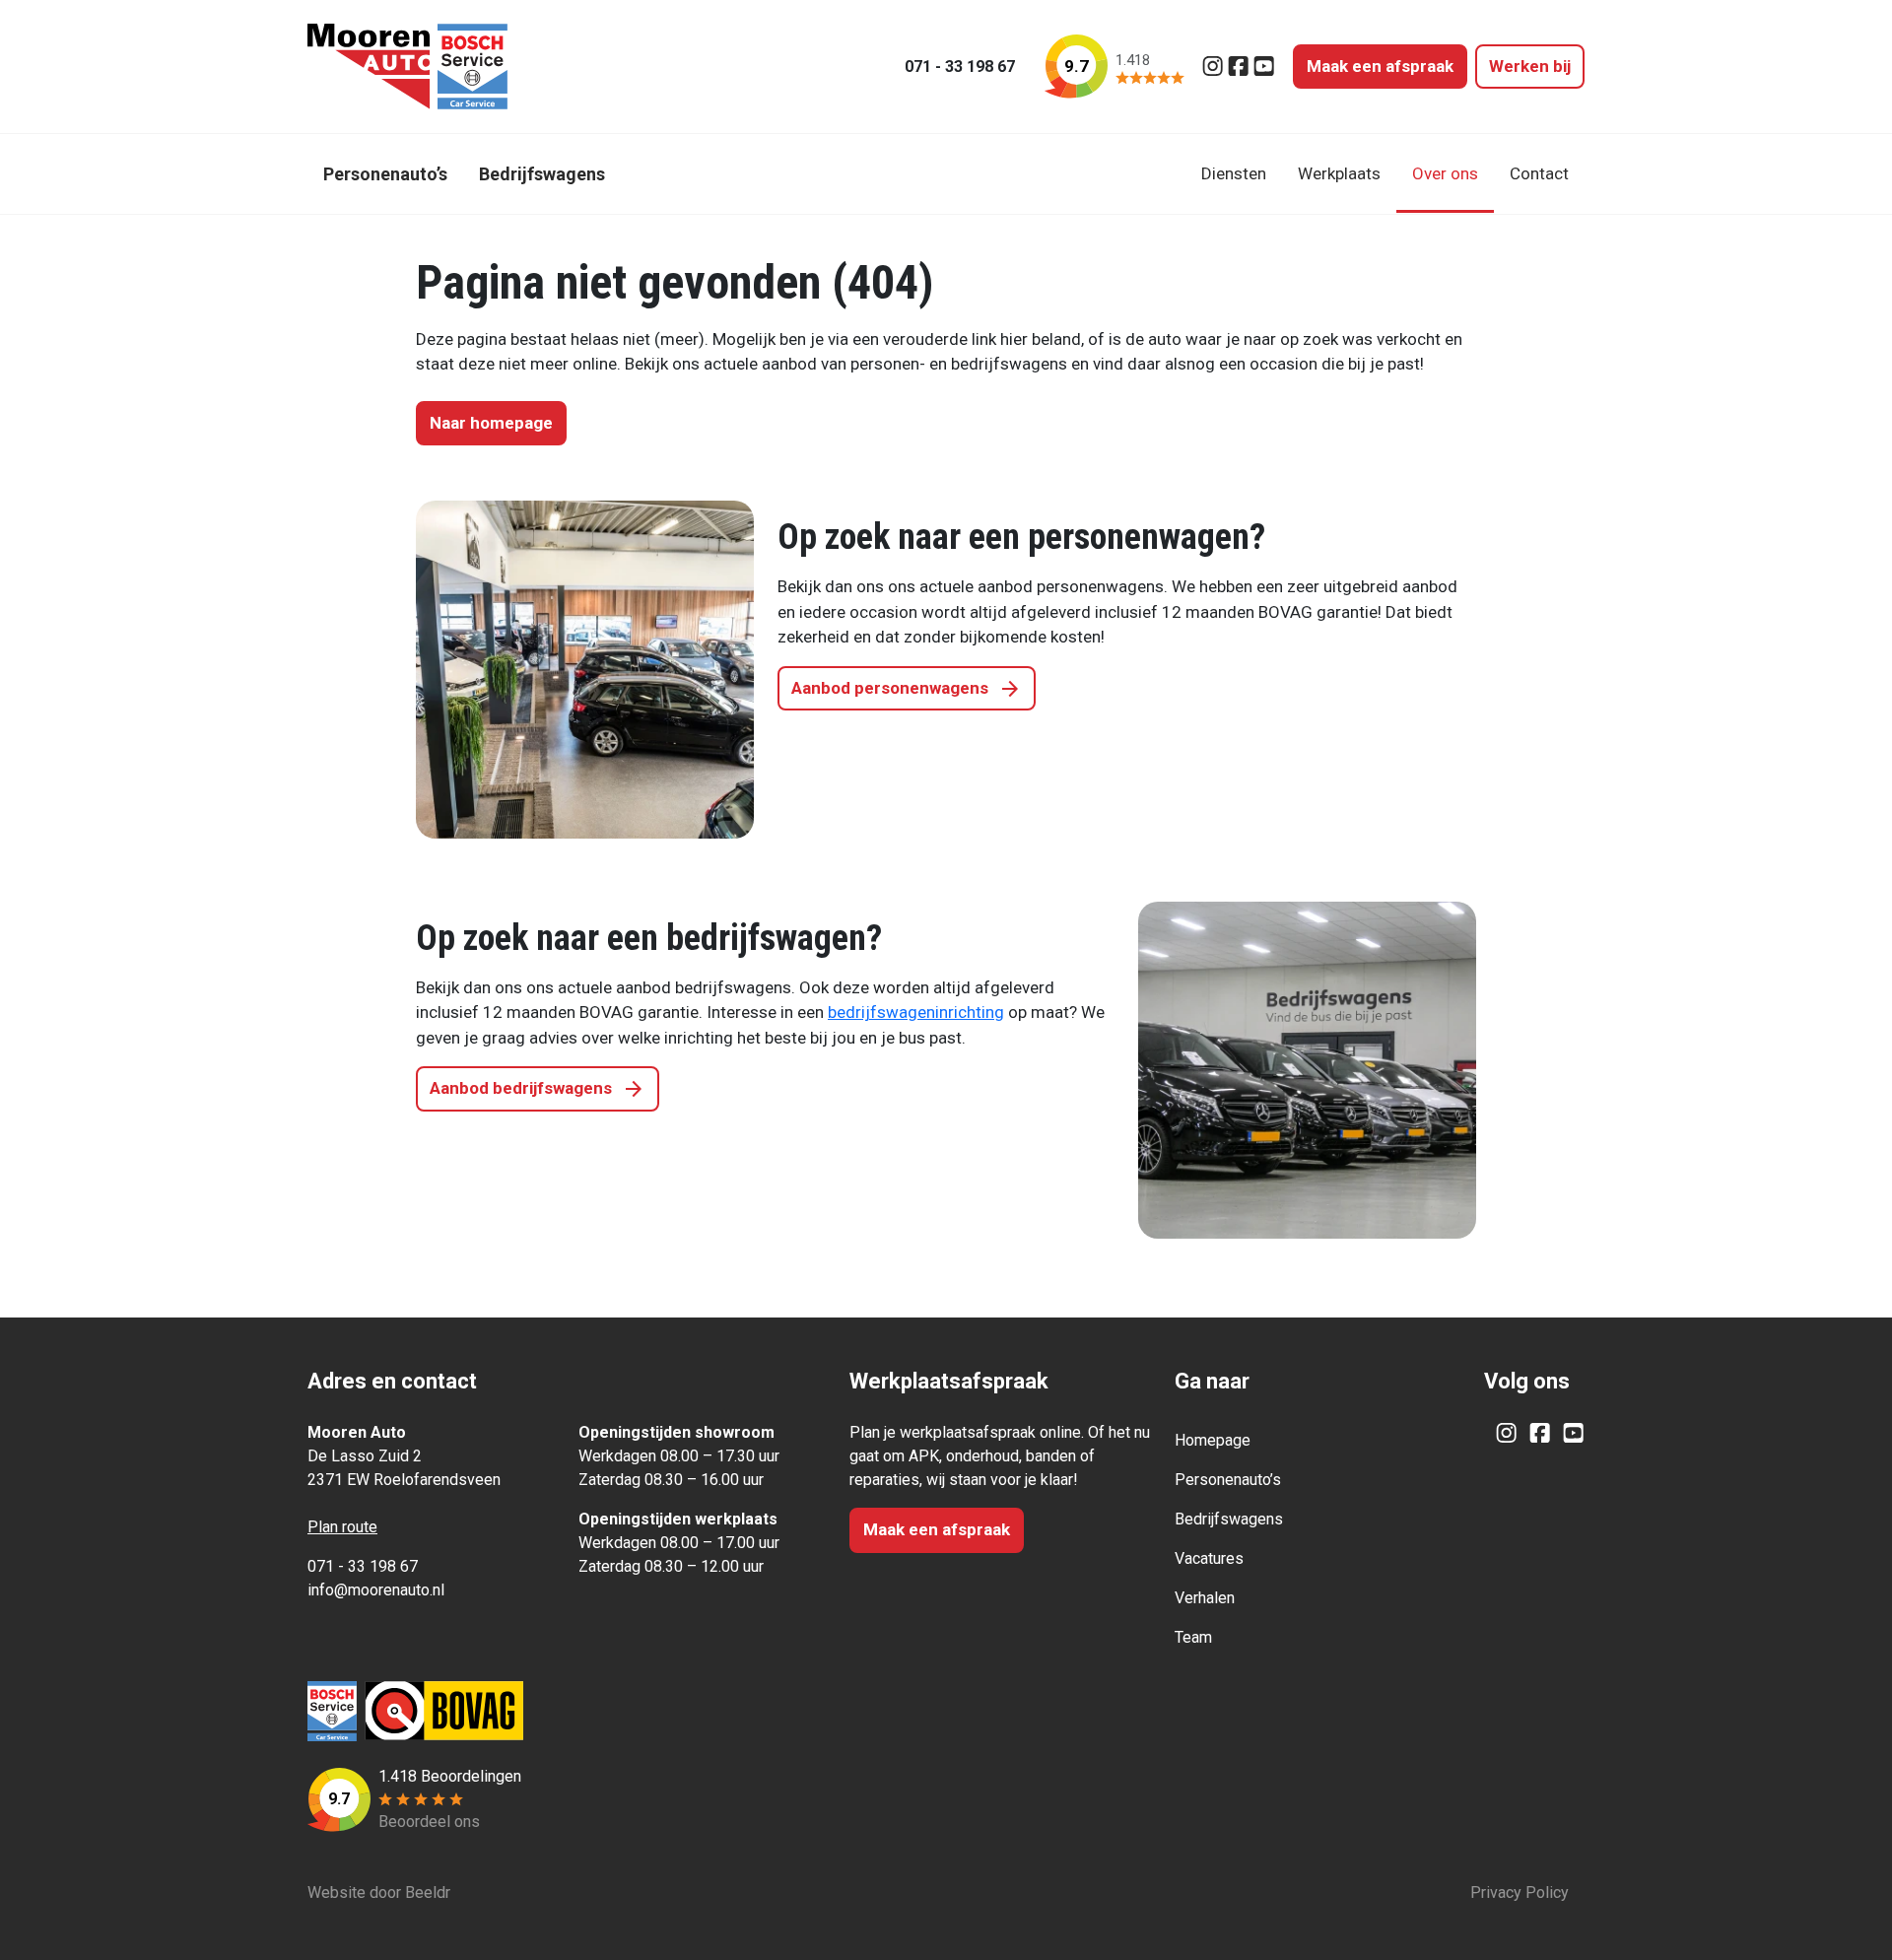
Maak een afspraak (1380, 66)
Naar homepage (491, 423)
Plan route (342, 1527)
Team (1193, 1637)
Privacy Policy (1520, 1892)
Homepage (1213, 1440)
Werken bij (1530, 66)
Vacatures (1209, 1558)
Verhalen (1205, 1598)
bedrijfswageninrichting (916, 1012)
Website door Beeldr (379, 1892)
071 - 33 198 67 (960, 67)
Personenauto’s (1228, 1480)
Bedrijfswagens (1229, 1519)
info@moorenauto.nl (376, 1590)
